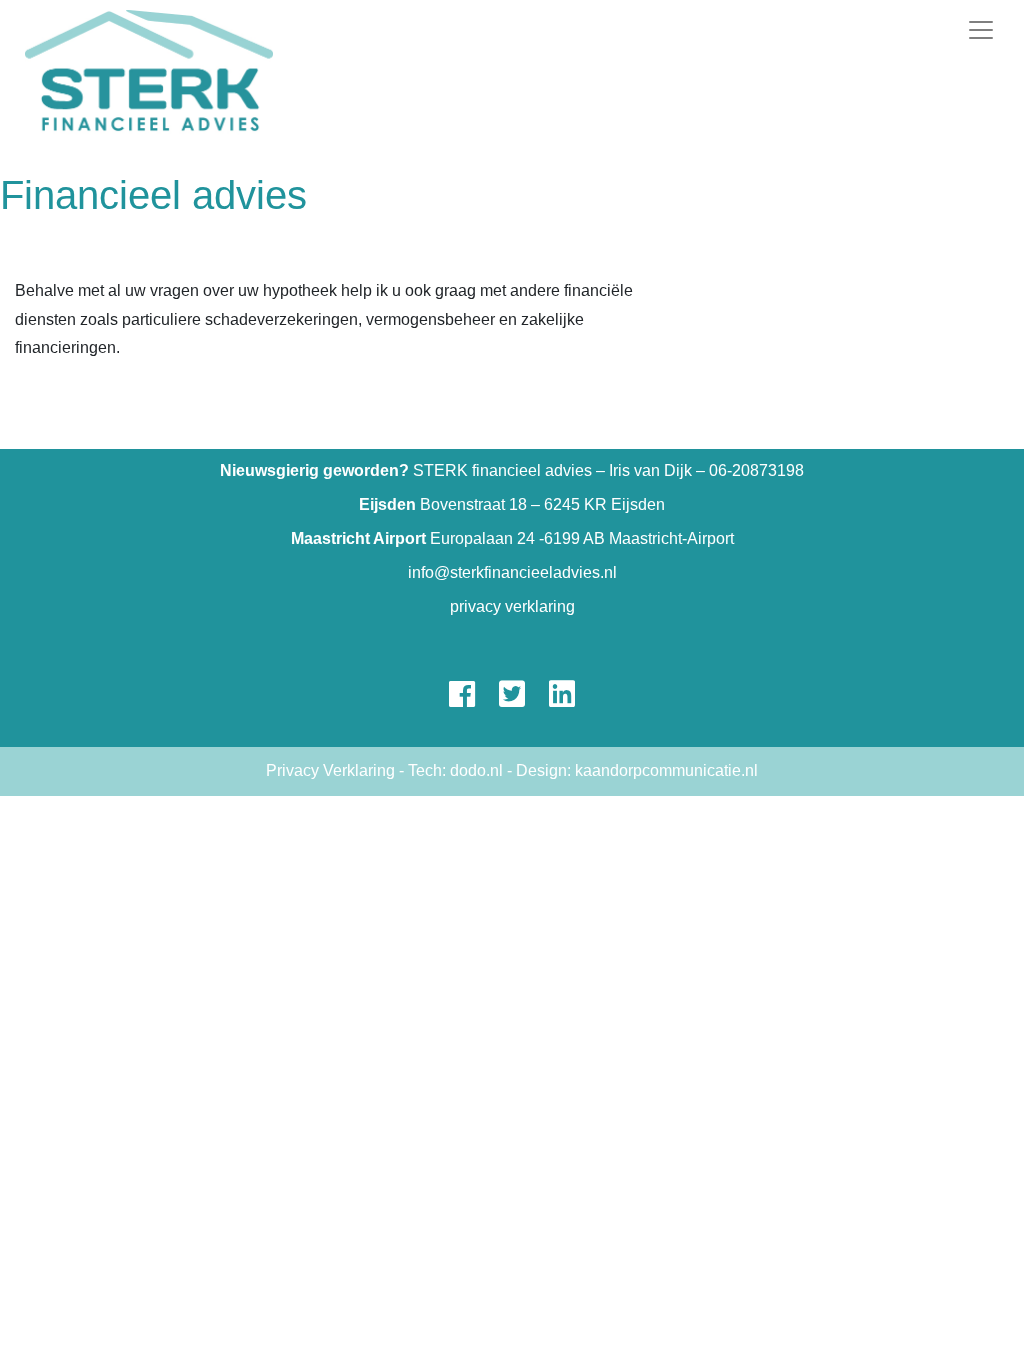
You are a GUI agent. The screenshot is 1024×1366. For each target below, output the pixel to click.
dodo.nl (476, 770)
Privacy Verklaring (330, 770)
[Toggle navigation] (981, 30)
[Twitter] (512, 699)
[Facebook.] (462, 699)
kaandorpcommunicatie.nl (666, 770)
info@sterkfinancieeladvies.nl (512, 572)
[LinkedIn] (562, 699)
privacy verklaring (512, 606)
